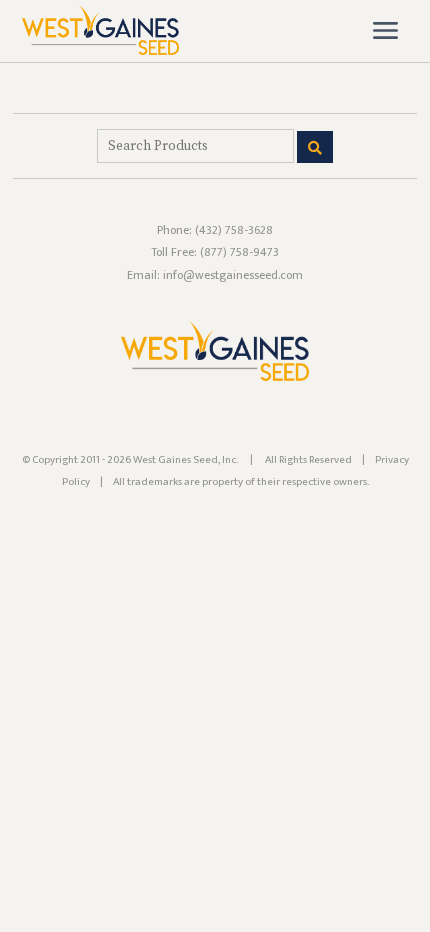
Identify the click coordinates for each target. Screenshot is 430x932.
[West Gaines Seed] (100, 50)
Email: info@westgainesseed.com (215, 275)
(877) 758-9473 (239, 252)
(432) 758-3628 (234, 230)
